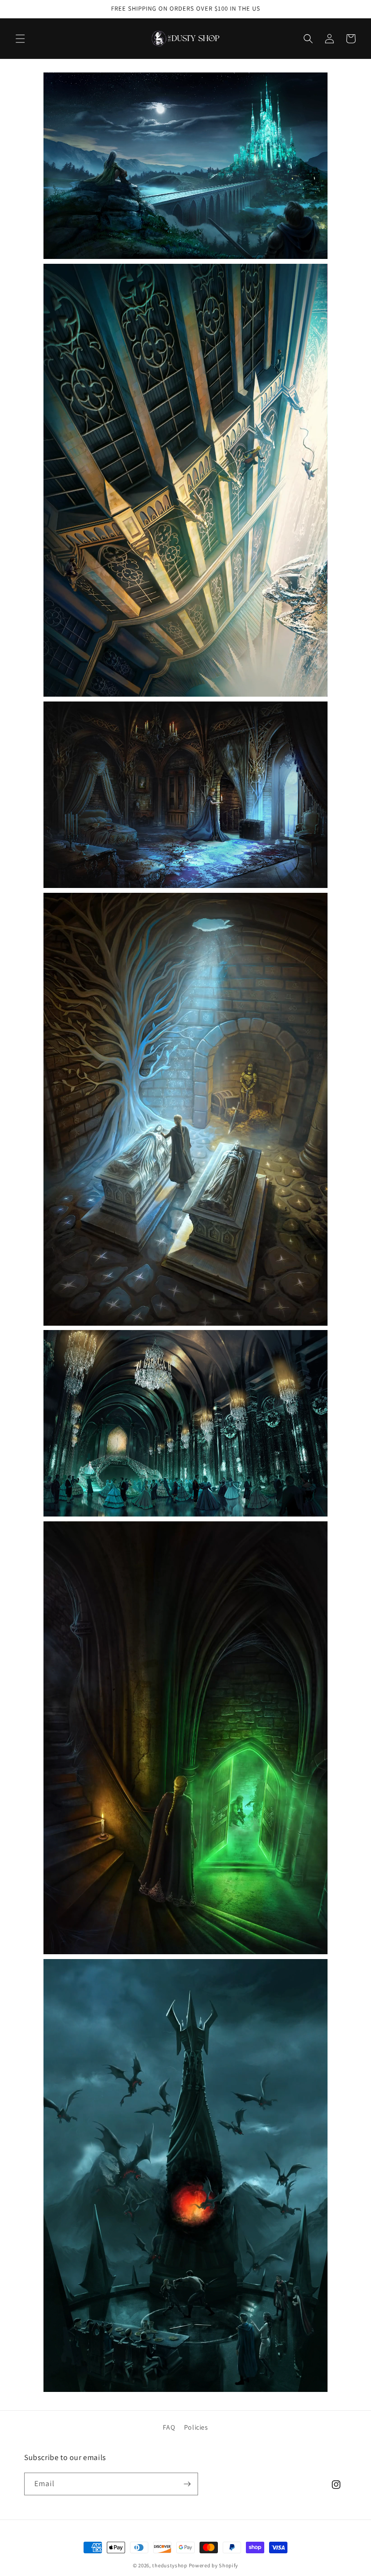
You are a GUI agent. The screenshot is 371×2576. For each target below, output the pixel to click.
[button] (20, 39)
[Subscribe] (187, 2484)
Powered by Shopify (214, 2565)
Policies (196, 2427)
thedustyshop (170, 2565)
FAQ (169, 2427)
